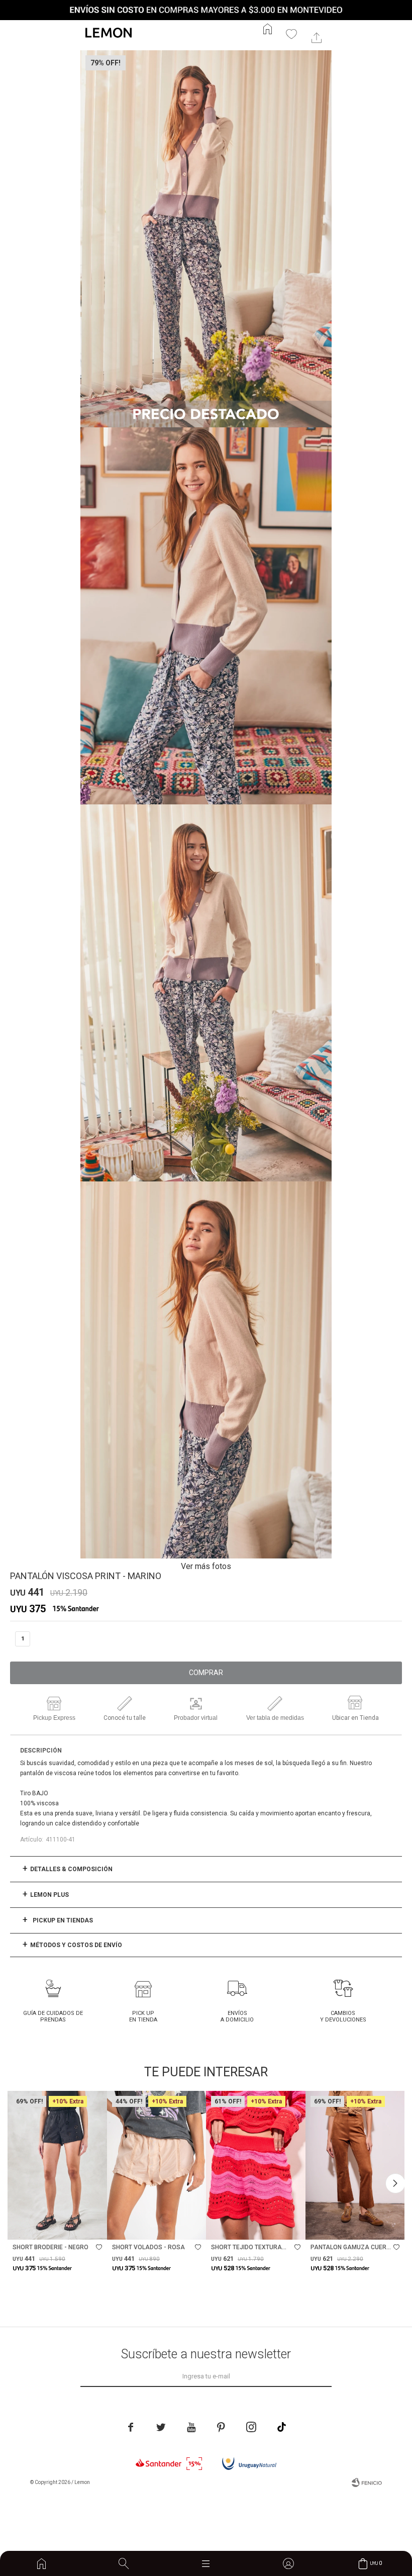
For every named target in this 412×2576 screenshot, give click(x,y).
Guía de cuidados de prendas (53, 2016)
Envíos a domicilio (237, 2016)
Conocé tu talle (125, 1718)
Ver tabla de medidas (275, 1718)
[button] (124, 2563)
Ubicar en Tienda (355, 1718)
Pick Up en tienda (143, 2016)
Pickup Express (54, 1718)
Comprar (206, 1673)
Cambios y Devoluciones (343, 2016)
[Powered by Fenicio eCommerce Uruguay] (367, 2482)
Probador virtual (196, 1718)
